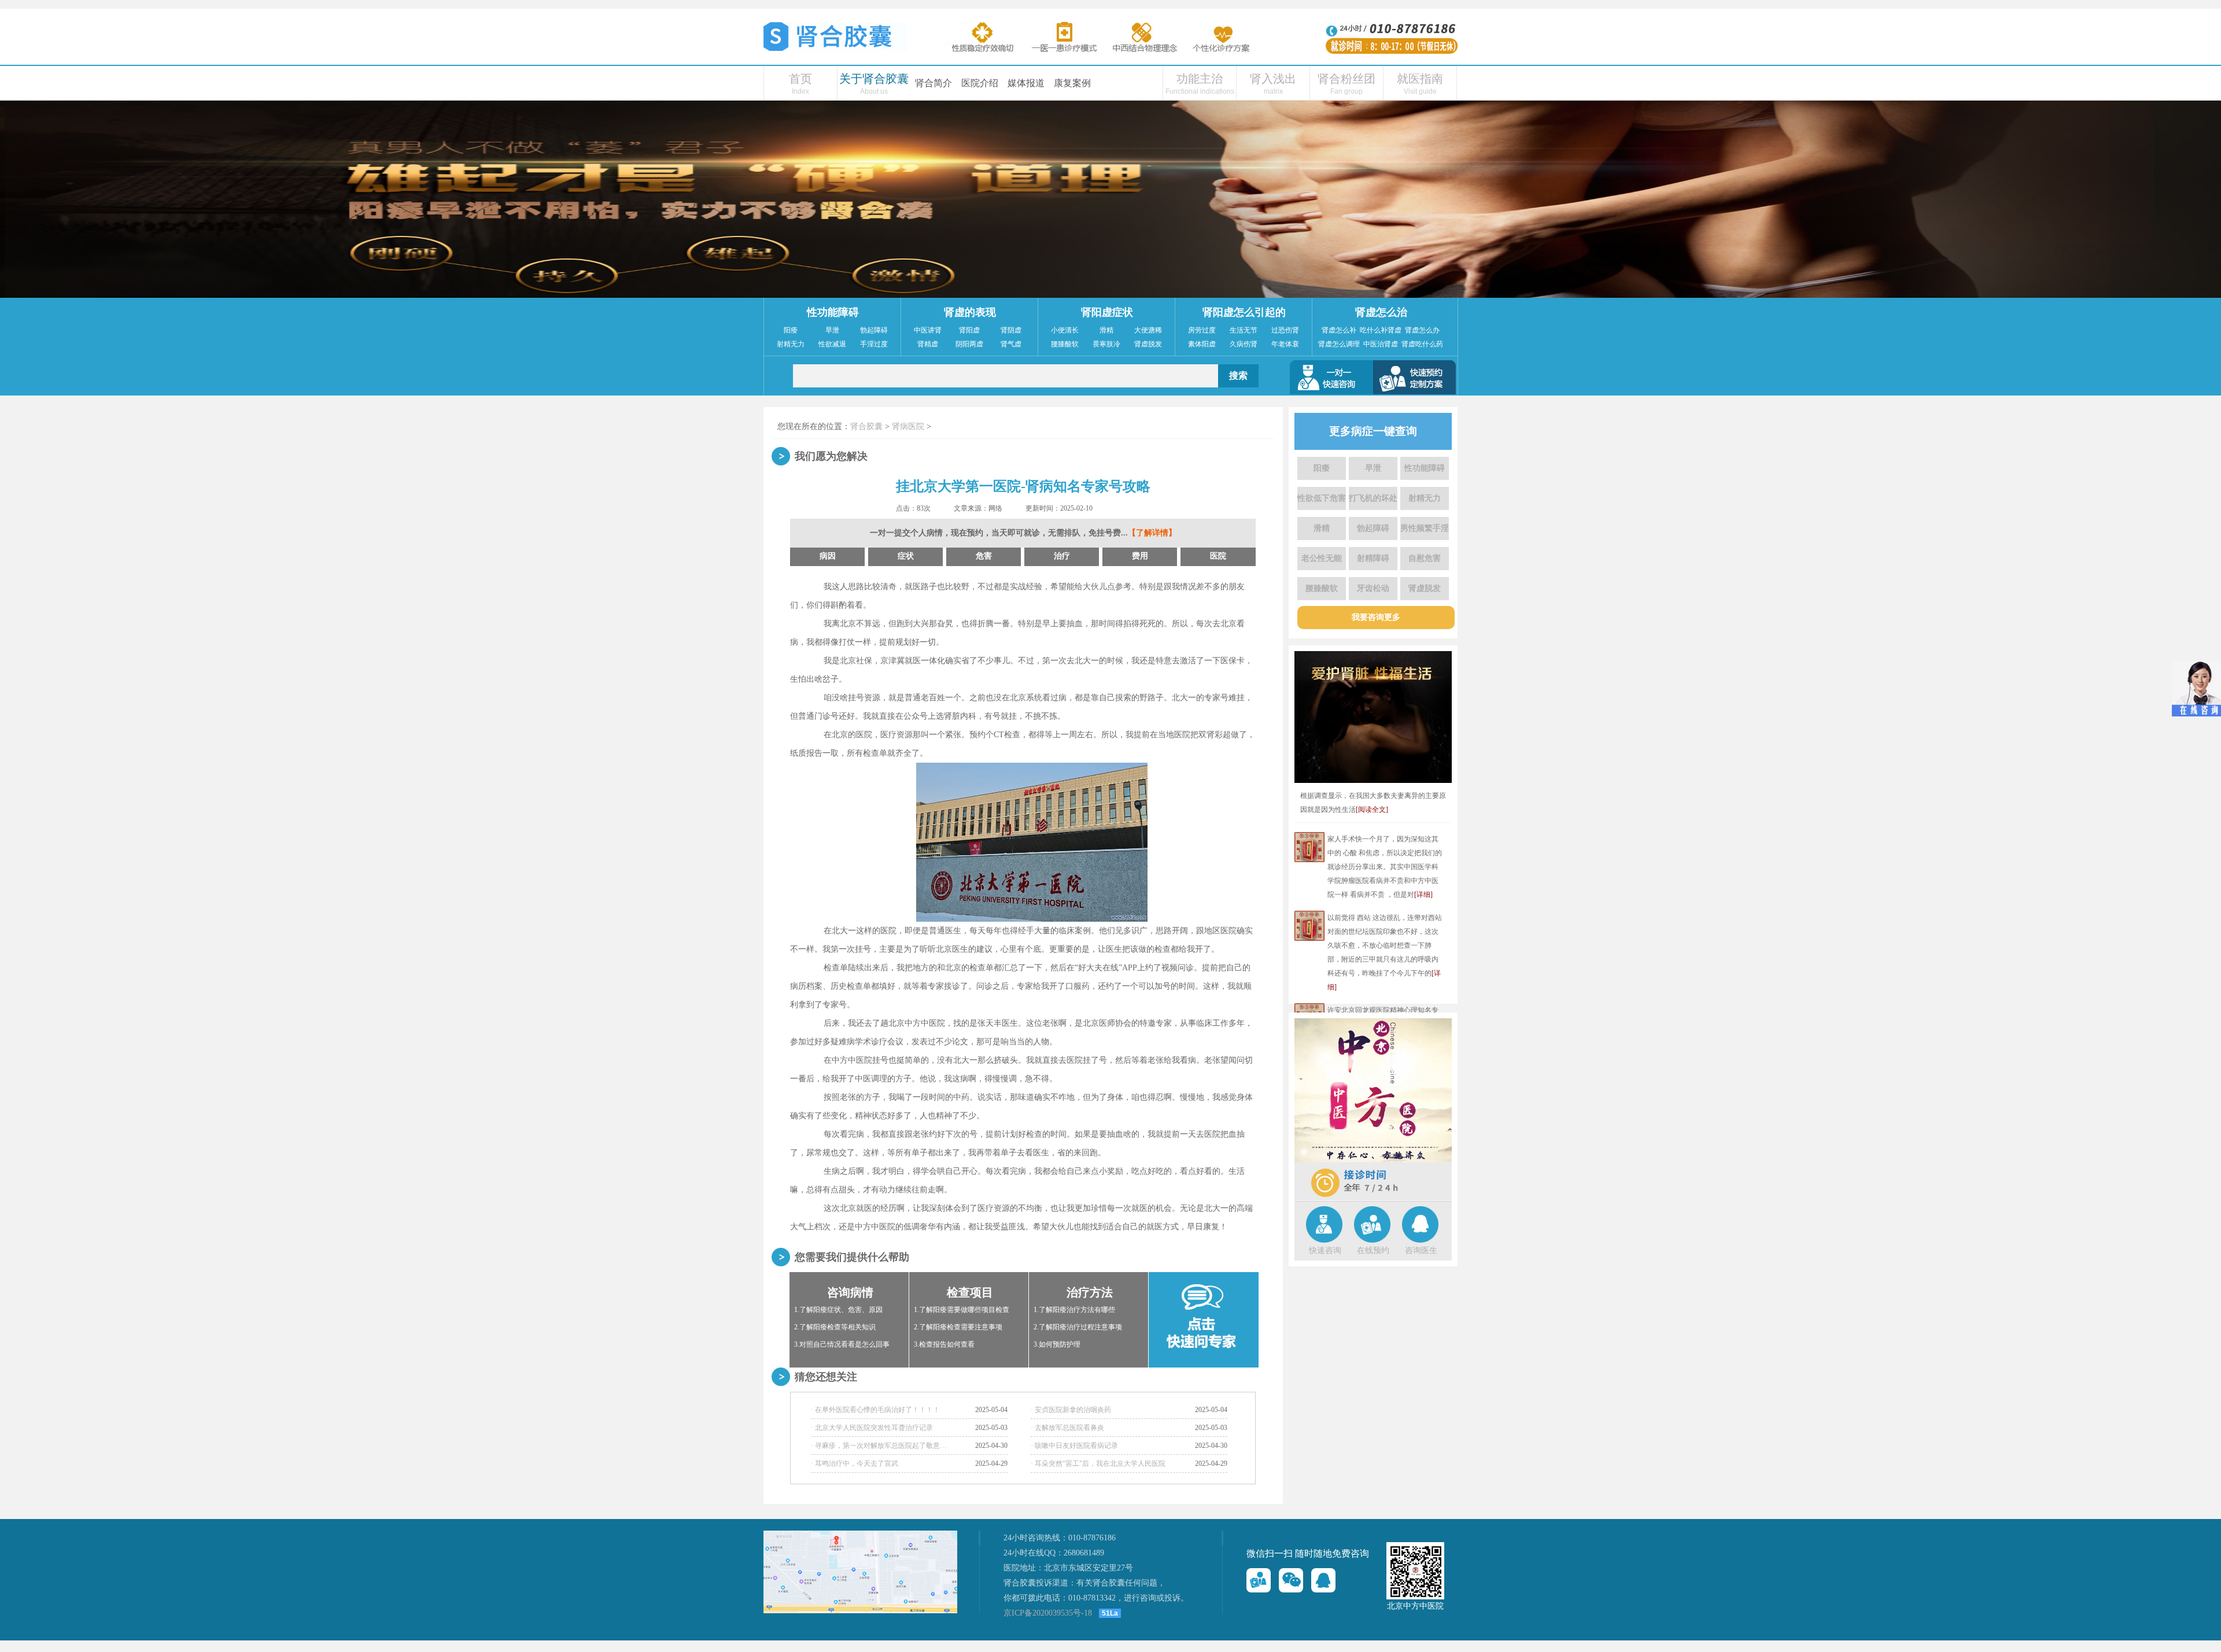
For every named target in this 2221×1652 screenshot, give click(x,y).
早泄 (832, 330)
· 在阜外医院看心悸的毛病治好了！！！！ (875, 1410)
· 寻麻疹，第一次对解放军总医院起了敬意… (879, 1446)
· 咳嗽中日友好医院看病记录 (1074, 1446)
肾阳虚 (969, 330)
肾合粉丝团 (1346, 79)
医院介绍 (980, 83)
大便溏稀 (1148, 330)
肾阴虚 (1011, 330)
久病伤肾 (1244, 344)
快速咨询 (1325, 1250)
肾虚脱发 (1148, 344)
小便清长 (1065, 330)
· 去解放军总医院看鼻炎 (1067, 1428)
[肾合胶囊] (835, 49)
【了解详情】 (1152, 533)
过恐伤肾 (1285, 330)
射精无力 (791, 344)
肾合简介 (934, 83)
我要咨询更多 (1376, 617)
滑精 (1106, 330)
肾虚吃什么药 (1422, 344)
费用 (1140, 556)
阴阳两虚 (969, 344)
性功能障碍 (833, 312)
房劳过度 (1202, 330)
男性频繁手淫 (1425, 528)
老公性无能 (1322, 558)
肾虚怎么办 (1422, 330)
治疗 (1062, 556)
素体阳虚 (1202, 344)
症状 (906, 556)
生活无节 (1244, 330)
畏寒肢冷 (1106, 344)
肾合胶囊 (866, 426)
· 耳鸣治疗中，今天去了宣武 (855, 1463)
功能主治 (1200, 79)
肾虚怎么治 (1381, 312)
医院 (1218, 556)
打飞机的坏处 (1373, 498)
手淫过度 (874, 344)
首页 (800, 79)
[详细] (1423, 895)
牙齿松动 (1373, 588)
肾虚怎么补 (1339, 330)
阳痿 (791, 330)
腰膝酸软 (1065, 344)
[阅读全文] (1372, 810)
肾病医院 (908, 426)
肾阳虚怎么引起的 (1244, 312)
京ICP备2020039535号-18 (1048, 1613)
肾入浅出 (1273, 79)
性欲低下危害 (1322, 498)
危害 (984, 556)
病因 (828, 556)
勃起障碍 (874, 330)
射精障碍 (1373, 558)
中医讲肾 (928, 330)
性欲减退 (832, 344)
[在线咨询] (1259, 1580)
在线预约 (1373, 1250)
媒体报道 (1026, 83)
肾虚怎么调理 (1339, 344)
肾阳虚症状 (1107, 312)
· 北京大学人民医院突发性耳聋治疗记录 (872, 1428)
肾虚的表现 (970, 312)
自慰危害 (1425, 558)
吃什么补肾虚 (1381, 330)
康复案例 (1072, 83)
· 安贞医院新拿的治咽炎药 (1071, 1410)
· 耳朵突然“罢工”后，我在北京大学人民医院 (1098, 1463)
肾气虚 (1011, 344)
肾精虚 (928, 344)
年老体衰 (1285, 344)
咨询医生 (1421, 1250)
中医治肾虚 (1381, 344)
